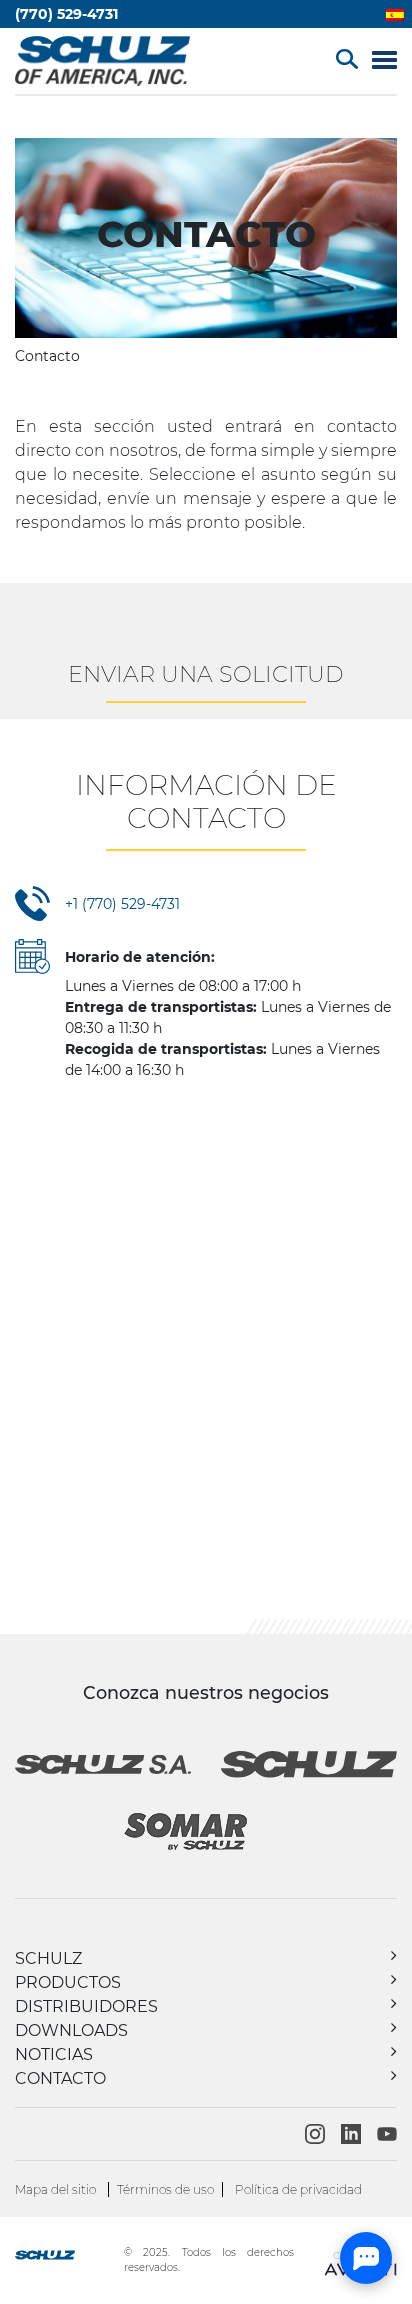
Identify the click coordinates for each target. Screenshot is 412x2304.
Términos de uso (165, 2189)
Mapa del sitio (55, 2189)
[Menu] (384, 61)
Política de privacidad (298, 2189)
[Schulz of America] (67, 2257)
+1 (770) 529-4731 (122, 904)
